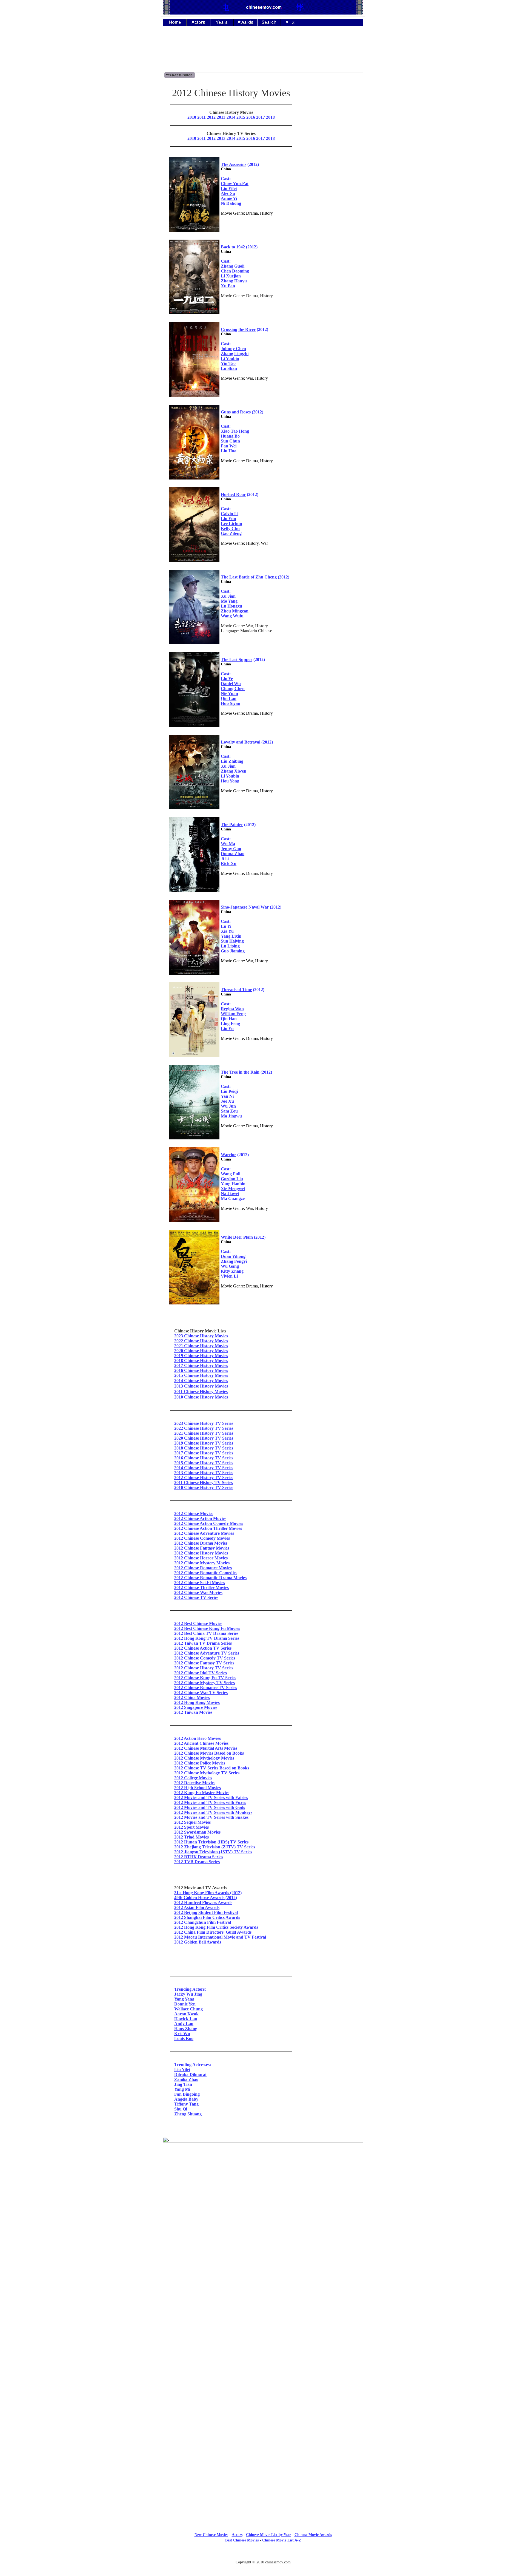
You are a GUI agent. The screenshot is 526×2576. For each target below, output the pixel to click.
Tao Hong (240, 431)
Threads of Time (236, 990)
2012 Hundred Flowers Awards (203, 1903)
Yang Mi (182, 2089)
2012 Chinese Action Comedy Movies (209, 1523)
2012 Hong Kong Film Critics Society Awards (216, 1927)
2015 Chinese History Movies (201, 1375)
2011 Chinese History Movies (201, 1391)
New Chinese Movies (211, 2535)
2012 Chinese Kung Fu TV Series (205, 1678)
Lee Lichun (231, 524)
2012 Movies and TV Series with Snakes (211, 1817)
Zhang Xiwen (234, 771)
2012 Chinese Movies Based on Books (209, 1753)
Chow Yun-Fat (235, 184)
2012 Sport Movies (191, 1827)
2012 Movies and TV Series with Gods (210, 1807)
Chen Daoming (235, 271)
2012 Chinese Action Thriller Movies (208, 1528)
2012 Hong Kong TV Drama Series (207, 1638)
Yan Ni (227, 1096)
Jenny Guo (231, 849)
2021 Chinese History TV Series (204, 1433)
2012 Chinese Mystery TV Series (205, 1683)
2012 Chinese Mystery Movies (202, 1563)
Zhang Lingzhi (235, 354)
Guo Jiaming (233, 951)
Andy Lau (184, 2024)
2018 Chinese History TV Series (204, 1448)
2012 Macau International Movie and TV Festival (220, 1937)
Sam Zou (229, 1111)
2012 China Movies (192, 1697)
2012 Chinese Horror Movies (201, 1558)
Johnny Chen (233, 349)
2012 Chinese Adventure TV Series (207, 1653)
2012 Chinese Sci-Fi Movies (200, 1583)
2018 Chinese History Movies (201, 1361)
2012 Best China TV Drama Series (206, 1633)
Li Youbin (230, 358)
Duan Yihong (233, 1256)
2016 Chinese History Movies (201, 1370)
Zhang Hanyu (234, 281)
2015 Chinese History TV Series (204, 1463)
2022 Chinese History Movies (201, 1341)
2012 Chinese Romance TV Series (206, 1688)
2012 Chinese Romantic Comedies (206, 1573)
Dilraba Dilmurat (190, 2074)
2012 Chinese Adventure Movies (204, 1533)
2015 (241, 117)
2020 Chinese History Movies (201, 1351)
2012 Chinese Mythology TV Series (207, 1773)
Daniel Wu (231, 684)
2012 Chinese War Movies (198, 1592)
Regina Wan (232, 1009)
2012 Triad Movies (191, 1837)
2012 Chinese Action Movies (200, 1518)
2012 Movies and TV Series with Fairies (211, 1798)
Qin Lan (229, 698)
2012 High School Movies (198, 1788)
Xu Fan (228, 286)
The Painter (232, 825)
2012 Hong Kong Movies (197, 1702)
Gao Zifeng (231, 533)
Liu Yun (228, 519)
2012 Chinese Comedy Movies (202, 1538)
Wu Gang (230, 1266)
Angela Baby (186, 2099)
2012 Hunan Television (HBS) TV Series (211, 1842)
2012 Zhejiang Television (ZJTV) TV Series (215, 1847)
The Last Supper (237, 659)
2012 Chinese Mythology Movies (204, 1758)
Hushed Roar (233, 494)
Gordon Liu (232, 1179)
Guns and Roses (236, 412)
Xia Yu (227, 931)
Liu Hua (229, 451)
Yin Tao (228, 363)
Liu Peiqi (229, 1091)
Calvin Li (230, 514)
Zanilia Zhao (186, 2079)
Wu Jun (228, 1106)
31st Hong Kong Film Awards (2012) (208, 1893)
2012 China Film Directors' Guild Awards (213, 1932)
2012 (211, 117)
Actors (237, 2535)
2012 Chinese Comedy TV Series (205, 1658)
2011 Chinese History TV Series (204, 1483)
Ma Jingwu (231, 1116)
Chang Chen (233, 689)
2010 (192, 117)
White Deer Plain (237, 1237)
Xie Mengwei (233, 1189)
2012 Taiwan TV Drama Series (203, 1643)
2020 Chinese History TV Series (204, 1438)
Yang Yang (184, 1999)
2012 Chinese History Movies (201, 1553)
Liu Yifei (229, 188)
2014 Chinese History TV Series (204, 1468)
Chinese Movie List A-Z (282, 2540)
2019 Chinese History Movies (201, 1356)
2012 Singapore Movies (196, 1707)
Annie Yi (229, 198)
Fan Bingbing (187, 2094)
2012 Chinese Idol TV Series (201, 1673)
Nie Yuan (229, 693)
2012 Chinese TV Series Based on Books (212, 1768)
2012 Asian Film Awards (197, 1907)
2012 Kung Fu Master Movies (202, 1793)
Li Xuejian (231, 276)
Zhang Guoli (233, 266)
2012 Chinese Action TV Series (203, 1648)
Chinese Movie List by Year (268, 2535)
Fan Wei (229, 446)
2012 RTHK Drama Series (199, 1857)
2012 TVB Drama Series (197, 1862)
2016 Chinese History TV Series (204, 1458)
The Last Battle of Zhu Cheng (249, 577)
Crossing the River (238, 329)
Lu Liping (230, 946)
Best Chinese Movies (242, 2540)
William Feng (233, 1014)
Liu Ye (227, 679)
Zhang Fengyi (234, 1261)
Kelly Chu (230, 528)
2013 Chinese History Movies (201, 1386)
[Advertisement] (263, 53)
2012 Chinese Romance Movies (203, 1568)
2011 (201, 117)
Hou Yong (230, 781)
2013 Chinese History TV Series (204, 1473)
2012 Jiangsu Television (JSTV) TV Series (213, 1852)
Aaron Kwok (186, 2014)
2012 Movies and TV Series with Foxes (210, 1802)
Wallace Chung (188, 2009)
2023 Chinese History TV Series (204, 1423)
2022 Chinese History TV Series (204, 1428)
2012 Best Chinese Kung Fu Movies (207, 1628)
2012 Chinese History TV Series (204, 1478)
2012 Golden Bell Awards (198, 1942)
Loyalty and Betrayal (241, 742)
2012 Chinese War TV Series (201, 1693)
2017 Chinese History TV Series (204, 1453)
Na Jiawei (230, 1194)
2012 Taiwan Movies (193, 1712)
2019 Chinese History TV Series (204, 1443)
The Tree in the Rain (240, 1072)
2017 (261, 117)
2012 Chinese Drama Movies (201, 1543)
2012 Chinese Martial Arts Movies (206, 1748)
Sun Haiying (232, 941)
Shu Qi (181, 2109)
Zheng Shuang (188, 2114)
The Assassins (234, 164)
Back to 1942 (233, 247)
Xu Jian (228, 596)
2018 (270, 117)
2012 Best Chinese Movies (198, 1623)
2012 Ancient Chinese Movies (201, 1743)
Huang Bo (230, 436)
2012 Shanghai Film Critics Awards (207, 1917)
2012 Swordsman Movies (197, 1832)
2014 (231, 117)
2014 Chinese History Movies (201, 1381)
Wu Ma (228, 844)
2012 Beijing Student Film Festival (206, 1912)
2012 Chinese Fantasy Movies (202, 1548)
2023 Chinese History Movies (201, 1336)
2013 (221, 117)
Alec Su (228, 193)
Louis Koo (184, 2039)
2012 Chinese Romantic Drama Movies (210, 1578)
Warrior (228, 1155)
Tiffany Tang (186, 2104)
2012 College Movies (193, 1778)
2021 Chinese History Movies (201, 1346)
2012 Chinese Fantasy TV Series (204, 1663)
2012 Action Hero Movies (198, 1738)
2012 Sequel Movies (192, 1822)
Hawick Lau (186, 2019)
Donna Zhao (233, 854)
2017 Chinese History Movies (201, 1365)
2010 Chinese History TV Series (204, 1487)
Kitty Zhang (232, 1271)
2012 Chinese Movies (194, 1513)
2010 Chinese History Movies (201, 1397)
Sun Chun (230, 441)
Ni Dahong (231, 203)
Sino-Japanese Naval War (245, 907)
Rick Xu (229, 863)
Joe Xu (227, 1101)
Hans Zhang (186, 2029)
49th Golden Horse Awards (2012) (206, 1898)
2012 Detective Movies (195, 1783)
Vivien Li (229, 1276)
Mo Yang (229, 601)
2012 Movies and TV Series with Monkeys (213, 1812)
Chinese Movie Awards (313, 2535)
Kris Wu (182, 2034)
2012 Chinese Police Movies (200, 1763)
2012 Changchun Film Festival (203, 1922)
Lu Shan (229, 368)
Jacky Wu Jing (188, 1994)
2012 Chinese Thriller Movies (201, 1588)
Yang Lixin (231, 936)
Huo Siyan (231, 703)
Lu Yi (226, 926)
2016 (251, 117)
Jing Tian (183, 2084)
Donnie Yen (185, 2004)
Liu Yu (227, 1029)
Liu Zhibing (232, 761)
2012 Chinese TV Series (196, 1597)
